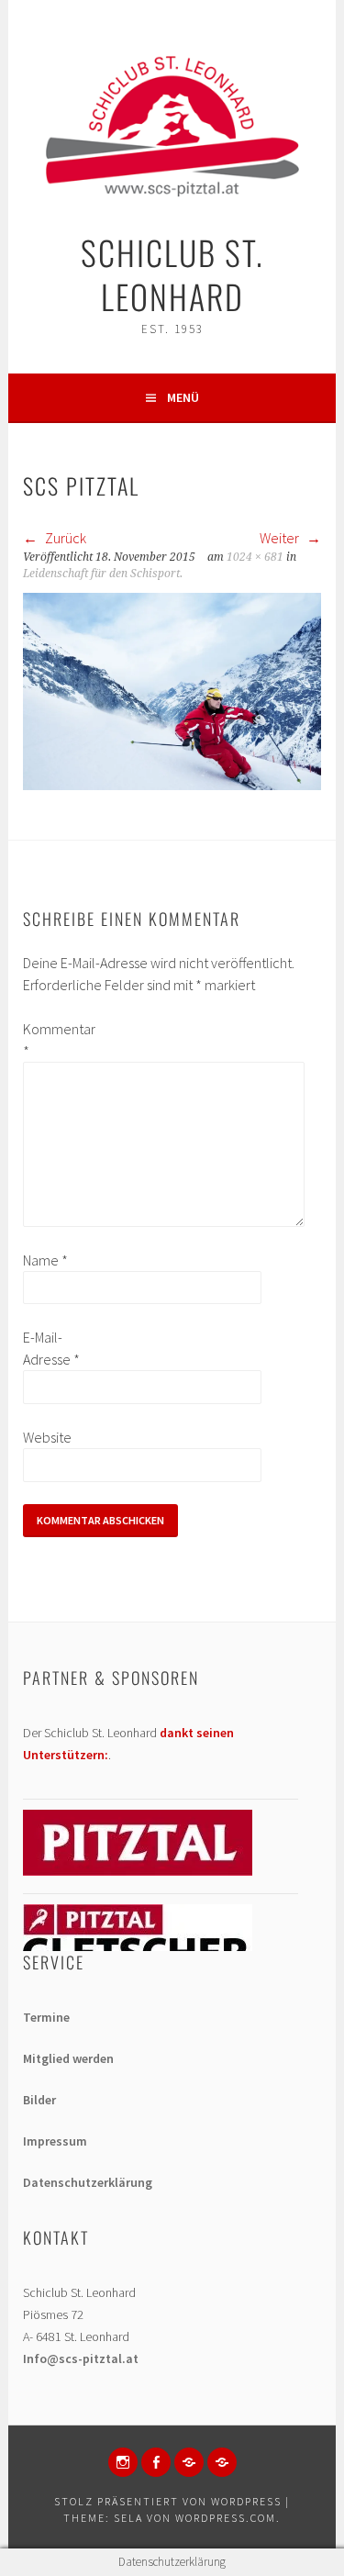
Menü (183, 397)
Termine (46, 2017)
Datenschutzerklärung (88, 2182)
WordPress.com (226, 2518)
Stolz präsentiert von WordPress (168, 2501)
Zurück (64, 538)
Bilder (39, 2100)
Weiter (281, 538)
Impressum (55, 2141)
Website (47, 1437)
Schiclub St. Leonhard (172, 274)
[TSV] (189, 2462)
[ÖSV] (222, 2462)
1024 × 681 (255, 557)
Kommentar (52, 1040)
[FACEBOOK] (156, 2462)
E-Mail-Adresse (51, 1348)
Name (45, 1260)
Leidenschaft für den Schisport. (103, 574)
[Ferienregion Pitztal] (138, 1871)
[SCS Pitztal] (172, 785)
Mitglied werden (68, 2058)
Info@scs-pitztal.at (81, 2359)
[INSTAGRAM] (123, 2462)
